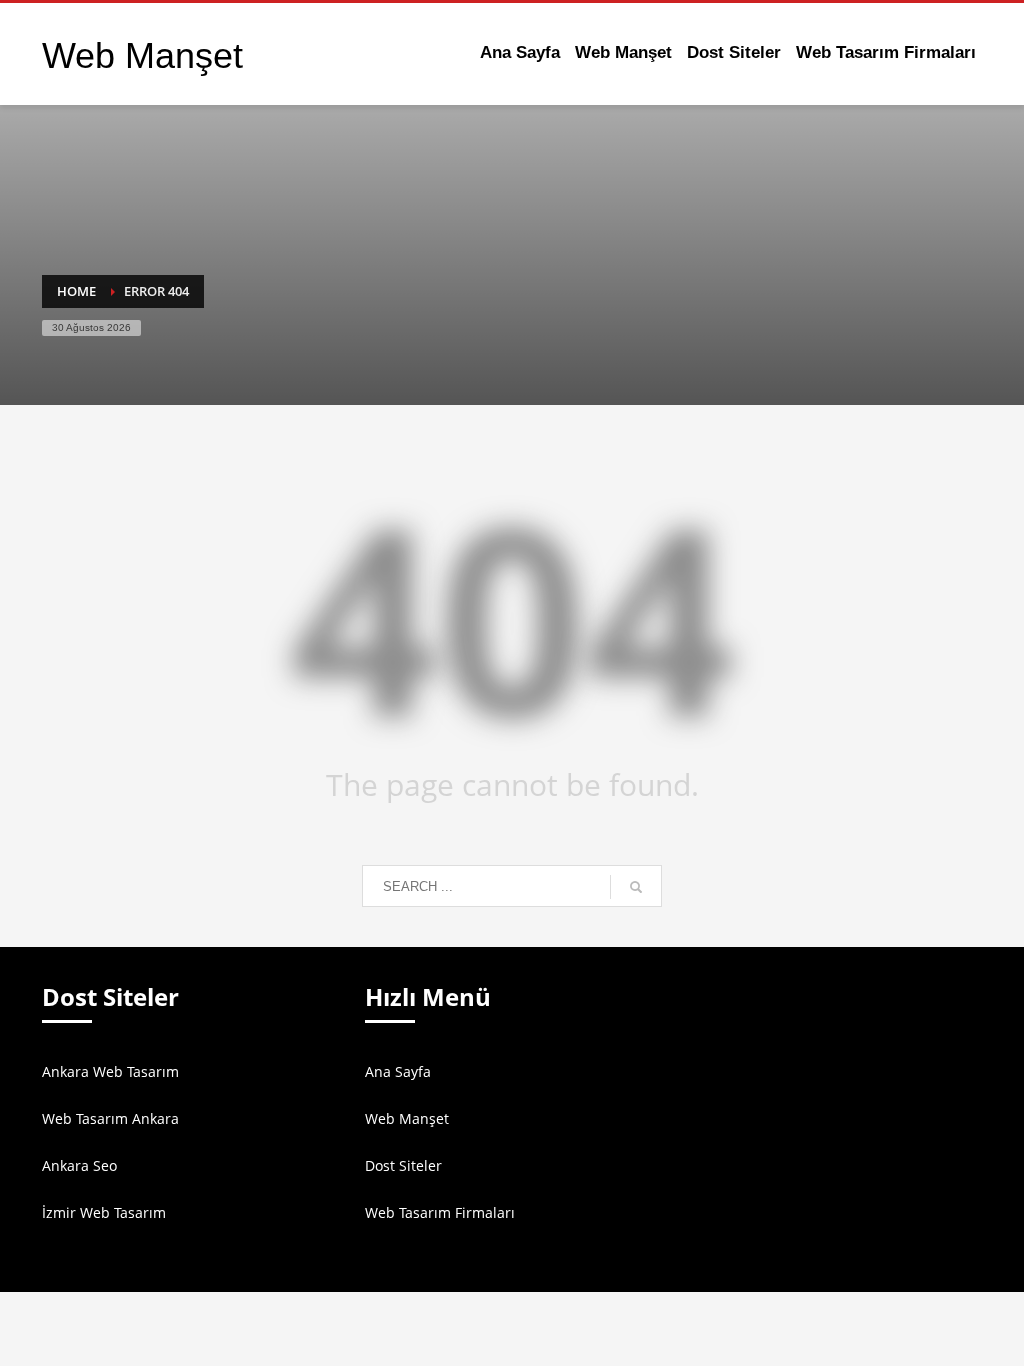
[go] (636, 887)
